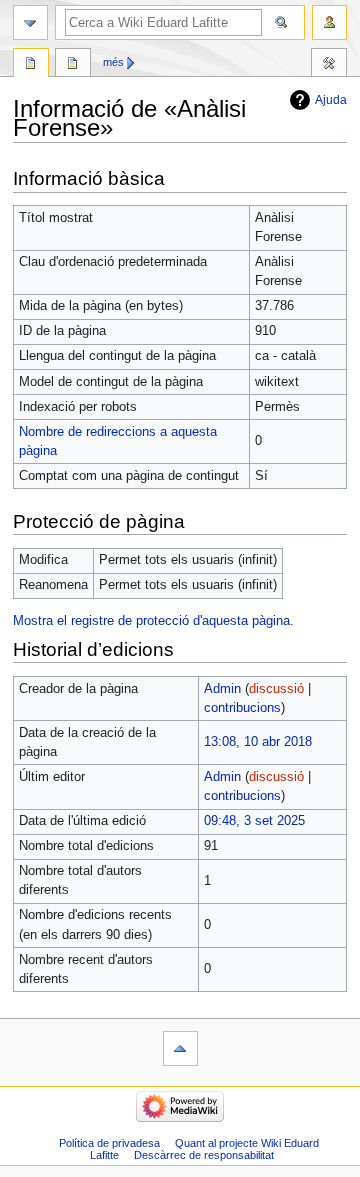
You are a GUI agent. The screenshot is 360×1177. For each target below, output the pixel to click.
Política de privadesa (109, 1143)
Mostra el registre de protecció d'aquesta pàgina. (153, 621)
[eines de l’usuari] (329, 22)
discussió (276, 689)
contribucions (242, 708)
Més (113, 62)
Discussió (73, 65)
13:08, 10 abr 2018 (258, 742)
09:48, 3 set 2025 (254, 821)
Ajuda (331, 100)
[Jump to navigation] (30, 22)
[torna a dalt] (180, 1048)
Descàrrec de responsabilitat (204, 1155)
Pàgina (31, 65)
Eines (329, 65)
